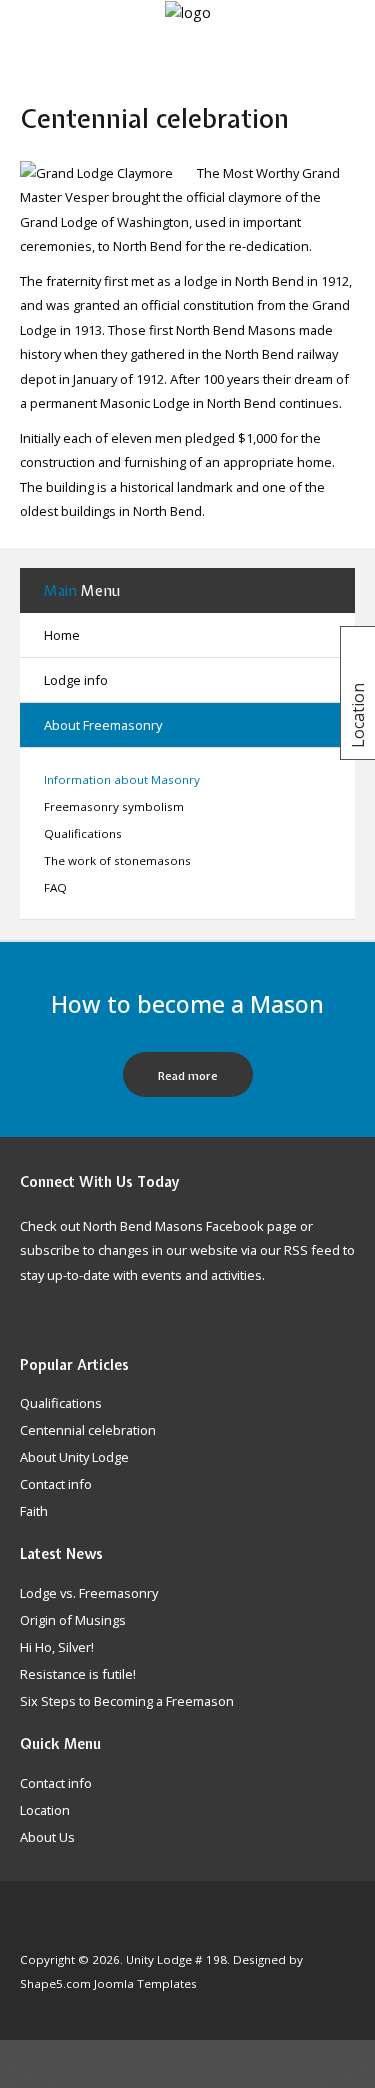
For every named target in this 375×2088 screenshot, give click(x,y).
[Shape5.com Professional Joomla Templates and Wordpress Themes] (62, 1929)
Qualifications (83, 833)
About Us (47, 1838)
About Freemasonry (103, 725)
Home (62, 635)
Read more (188, 1076)
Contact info (56, 1784)
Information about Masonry (122, 779)
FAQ (55, 887)
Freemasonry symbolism (114, 806)
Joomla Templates (145, 1983)
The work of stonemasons (117, 860)
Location (45, 1811)
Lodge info (76, 680)
